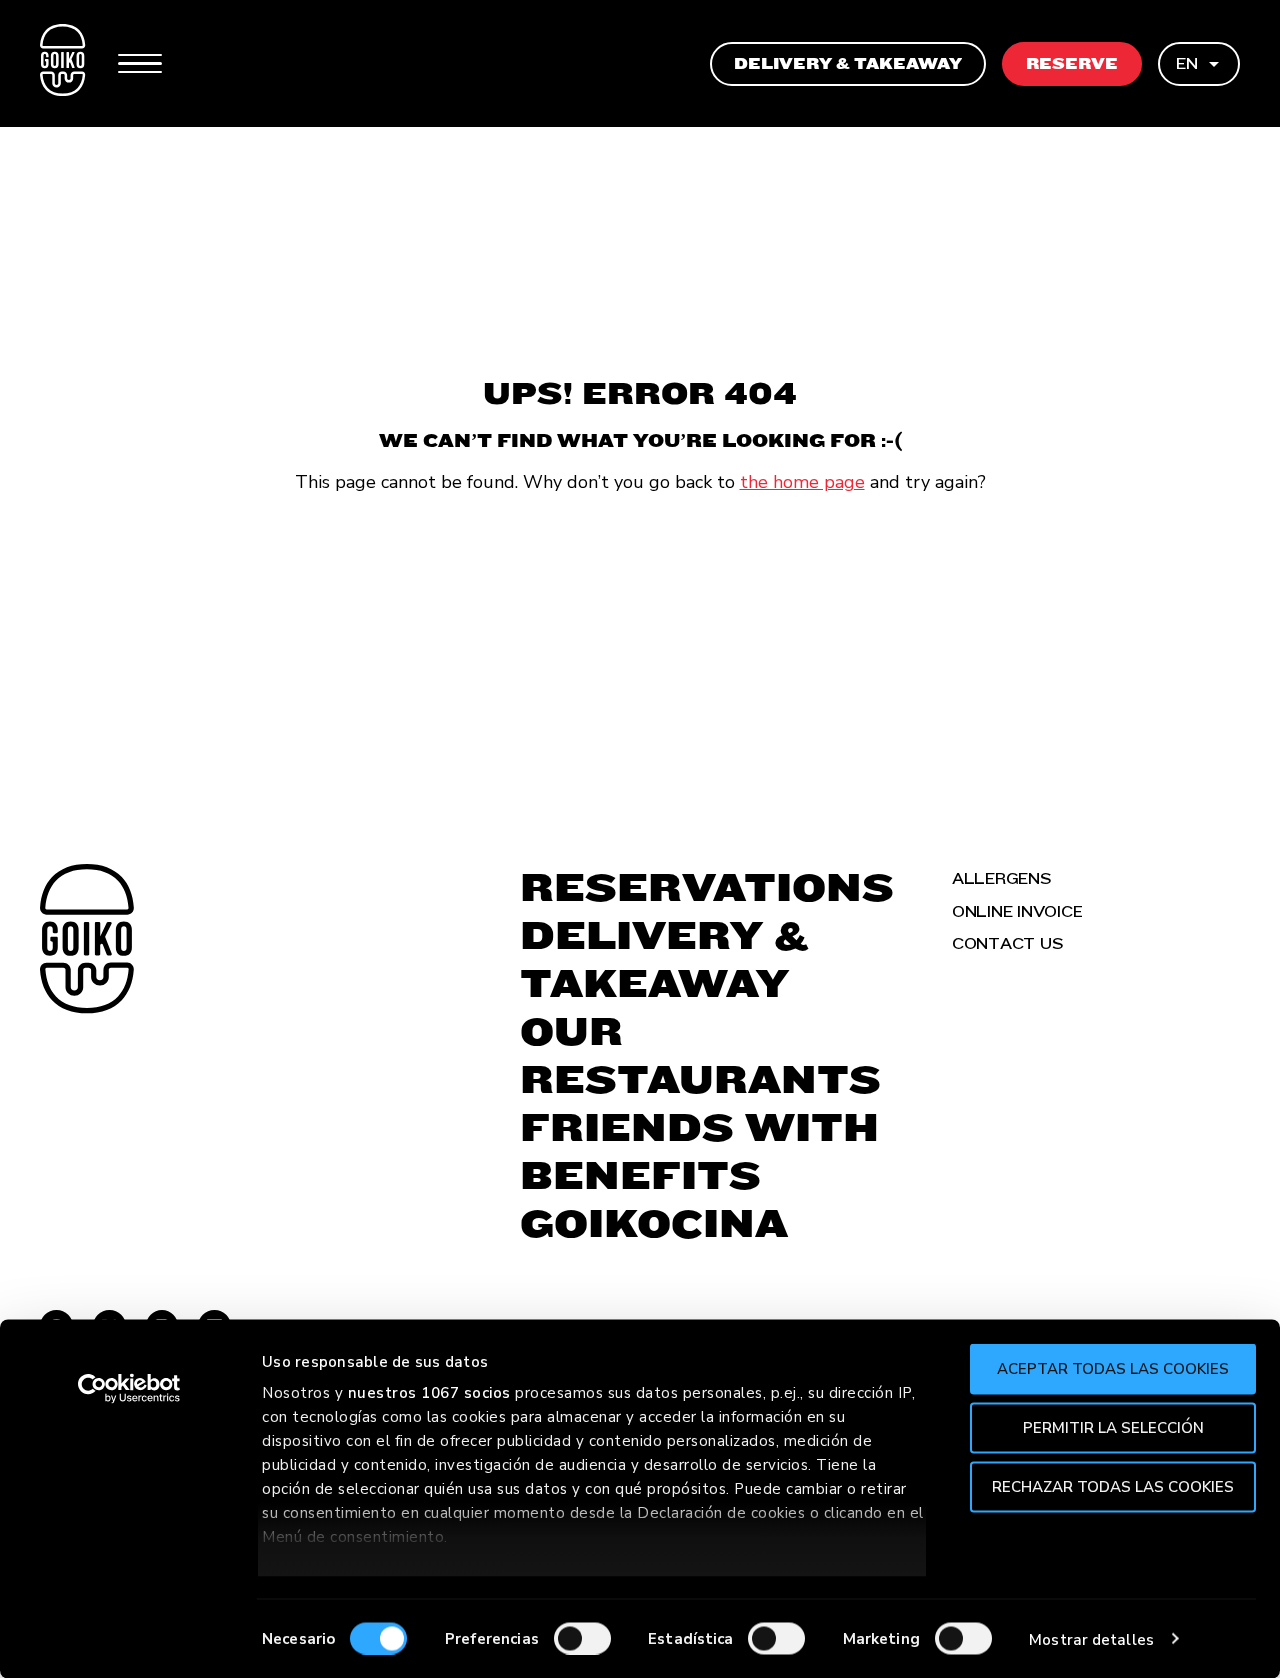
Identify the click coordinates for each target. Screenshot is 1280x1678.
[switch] (582, 1638)
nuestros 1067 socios (429, 1393)
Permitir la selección (1113, 1427)
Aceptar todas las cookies (1113, 1369)
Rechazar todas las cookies (1113, 1486)
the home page (802, 482)
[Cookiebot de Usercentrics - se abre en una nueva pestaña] (129, 1389)
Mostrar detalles (1091, 1639)
